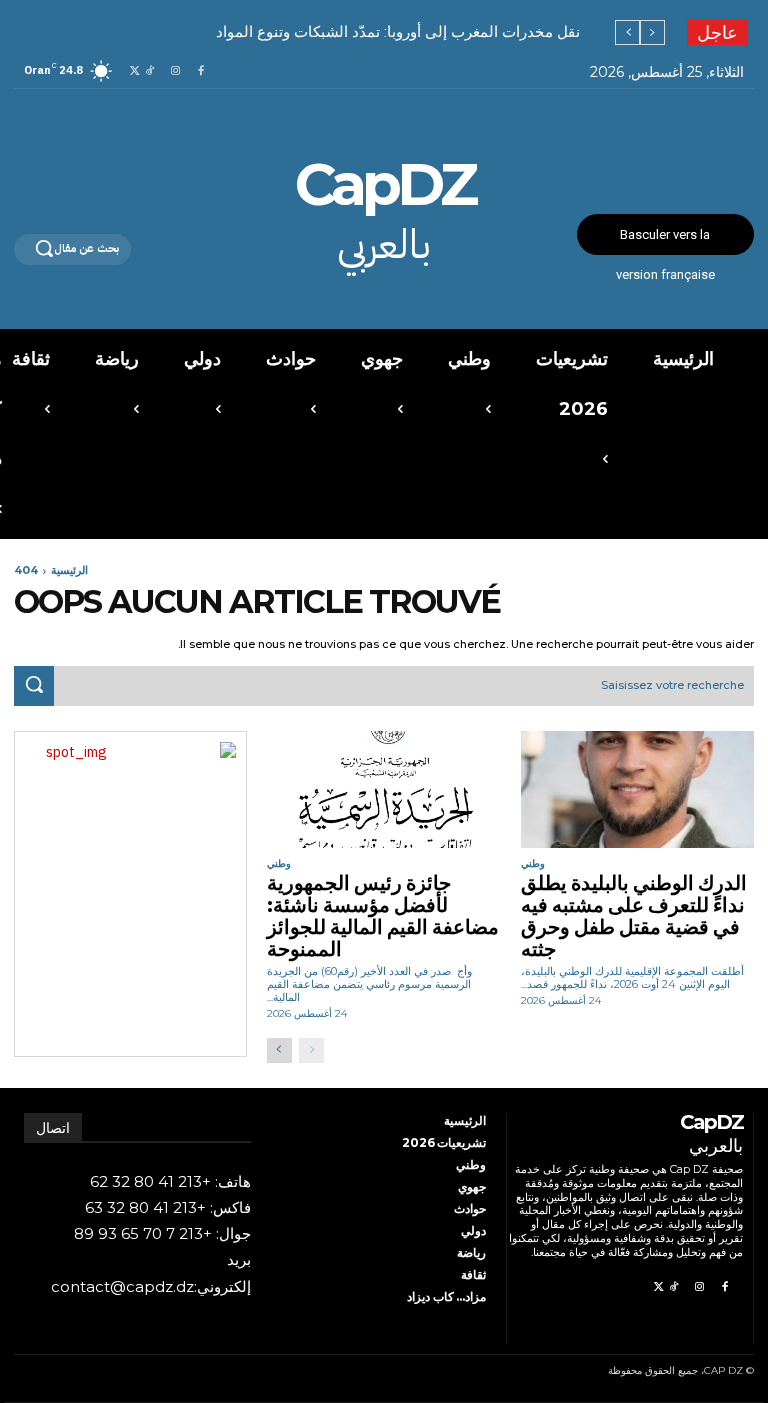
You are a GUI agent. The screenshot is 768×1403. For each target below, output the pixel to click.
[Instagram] (175, 71)
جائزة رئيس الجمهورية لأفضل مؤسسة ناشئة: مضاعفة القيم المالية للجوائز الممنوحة (383, 916)
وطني (533, 864)
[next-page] (279, 1050)
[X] (134, 71)
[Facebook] (200, 71)
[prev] (652, 32)
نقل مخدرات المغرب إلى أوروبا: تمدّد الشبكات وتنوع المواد (398, 32)
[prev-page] (311, 1050)
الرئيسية (69, 570)
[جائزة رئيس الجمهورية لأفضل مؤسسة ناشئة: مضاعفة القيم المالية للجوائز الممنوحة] (383, 789)
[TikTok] (149, 71)
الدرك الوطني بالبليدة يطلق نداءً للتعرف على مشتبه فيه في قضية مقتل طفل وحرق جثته (634, 916)
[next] (627, 32)
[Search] (34, 686)
